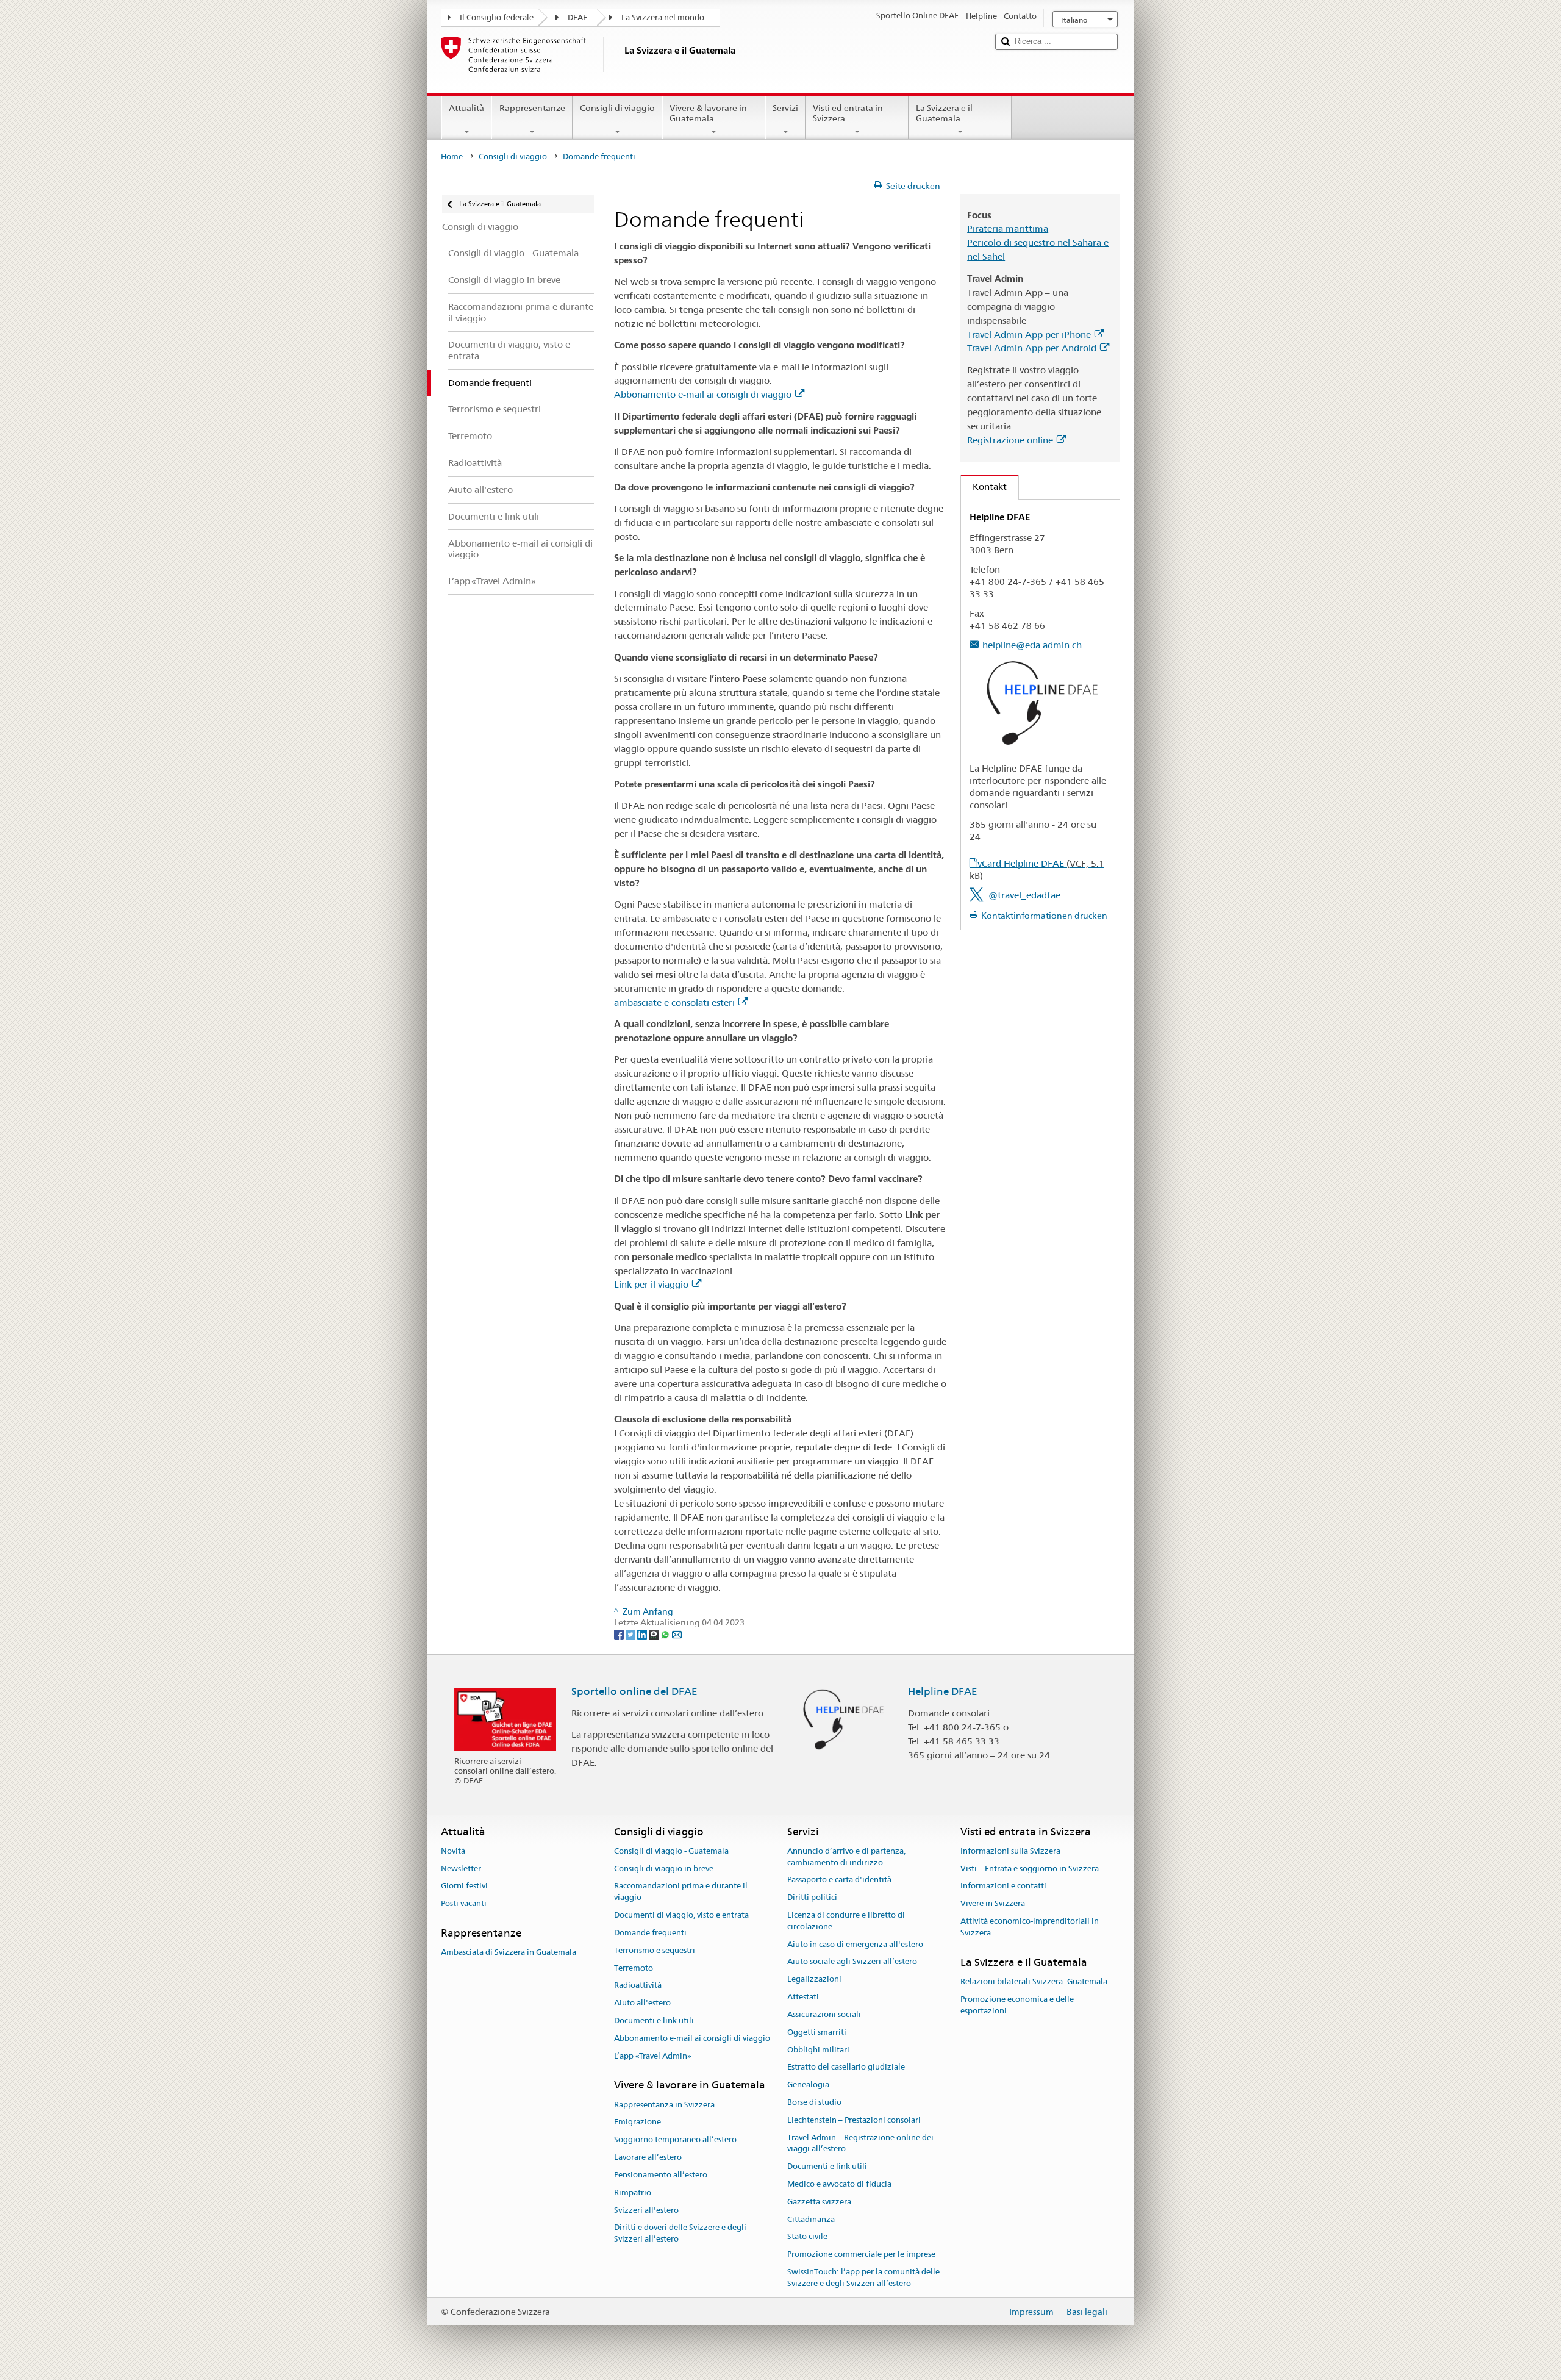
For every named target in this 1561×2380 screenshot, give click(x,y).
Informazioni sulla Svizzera (1010, 1851)
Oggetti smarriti (817, 2032)
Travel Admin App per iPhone (1029, 335)
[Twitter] (631, 1634)
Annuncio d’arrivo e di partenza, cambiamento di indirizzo (846, 1857)
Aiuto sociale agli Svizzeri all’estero (852, 1962)
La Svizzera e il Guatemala (944, 113)
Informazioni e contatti (1003, 1886)
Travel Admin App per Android (1032, 348)
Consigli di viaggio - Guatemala (671, 1851)
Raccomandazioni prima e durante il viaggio (681, 1892)
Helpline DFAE (943, 1691)
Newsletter (461, 1869)
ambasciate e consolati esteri (674, 1002)
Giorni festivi (464, 1886)
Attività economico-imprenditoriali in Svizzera (1030, 1927)
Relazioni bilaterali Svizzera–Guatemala (1034, 1981)
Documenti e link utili (654, 2020)
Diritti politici (812, 1898)
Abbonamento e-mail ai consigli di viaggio (703, 394)
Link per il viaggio (651, 1284)
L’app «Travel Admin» (653, 2056)
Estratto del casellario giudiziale (846, 2067)
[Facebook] (620, 1634)
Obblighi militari (818, 2050)
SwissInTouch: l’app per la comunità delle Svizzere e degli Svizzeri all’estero (863, 2278)
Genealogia (808, 2084)
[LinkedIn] (643, 1634)
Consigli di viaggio (617, 108)
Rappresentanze (532, 108)
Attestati (803, 1997)
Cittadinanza (811, 2219)
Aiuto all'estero (642, 2003)
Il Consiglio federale (497, 17)
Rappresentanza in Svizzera (664, 2105)
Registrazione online (1010, 440)
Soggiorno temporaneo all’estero (675, 2140)
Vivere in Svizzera (993, 1904)
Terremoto (634, 1968)
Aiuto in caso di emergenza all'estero (855, 1944)
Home (452, 156)
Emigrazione (638, 2122)
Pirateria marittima (1008, 228)
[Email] (677, 1634)
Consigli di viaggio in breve (664, 1869)
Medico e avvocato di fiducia (839, 2184)
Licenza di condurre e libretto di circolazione (846, 1921)
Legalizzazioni (814, 1980)
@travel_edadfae (1024, 895)
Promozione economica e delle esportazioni (1017, 2005)
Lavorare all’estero (648, 2157)
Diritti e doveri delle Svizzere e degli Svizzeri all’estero (680, 2234)
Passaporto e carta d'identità (839, 1880)
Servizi (785, 108)
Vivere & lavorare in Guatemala (708, 113)
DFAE (577, 17)
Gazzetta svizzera (819, 2202)
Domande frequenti (650, 1933)
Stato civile (807, 2237)
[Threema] (655, 1634)
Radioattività (638, 1986)
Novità (453, 1851)
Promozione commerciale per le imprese (861, 2255)
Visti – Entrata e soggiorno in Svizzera (1030, 1869)
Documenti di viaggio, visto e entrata (681, 1915)
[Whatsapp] (666, 1634)
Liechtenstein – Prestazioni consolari (854, 2120)
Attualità (466, 108)
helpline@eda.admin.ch (1032, 645)
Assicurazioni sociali (824, 2014)
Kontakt (984, 486)
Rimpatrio (633, 2192)
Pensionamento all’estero (661, 2175)
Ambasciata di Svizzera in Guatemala (509, 1953)
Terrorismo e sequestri (655, 1950)
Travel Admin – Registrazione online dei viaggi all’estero (860, 2143)
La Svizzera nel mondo (663, 17)
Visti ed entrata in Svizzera (848, 113)
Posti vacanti (464, 1904)
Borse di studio (814, 2102)
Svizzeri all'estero (646, 2210)
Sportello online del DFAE (634, 1691)
